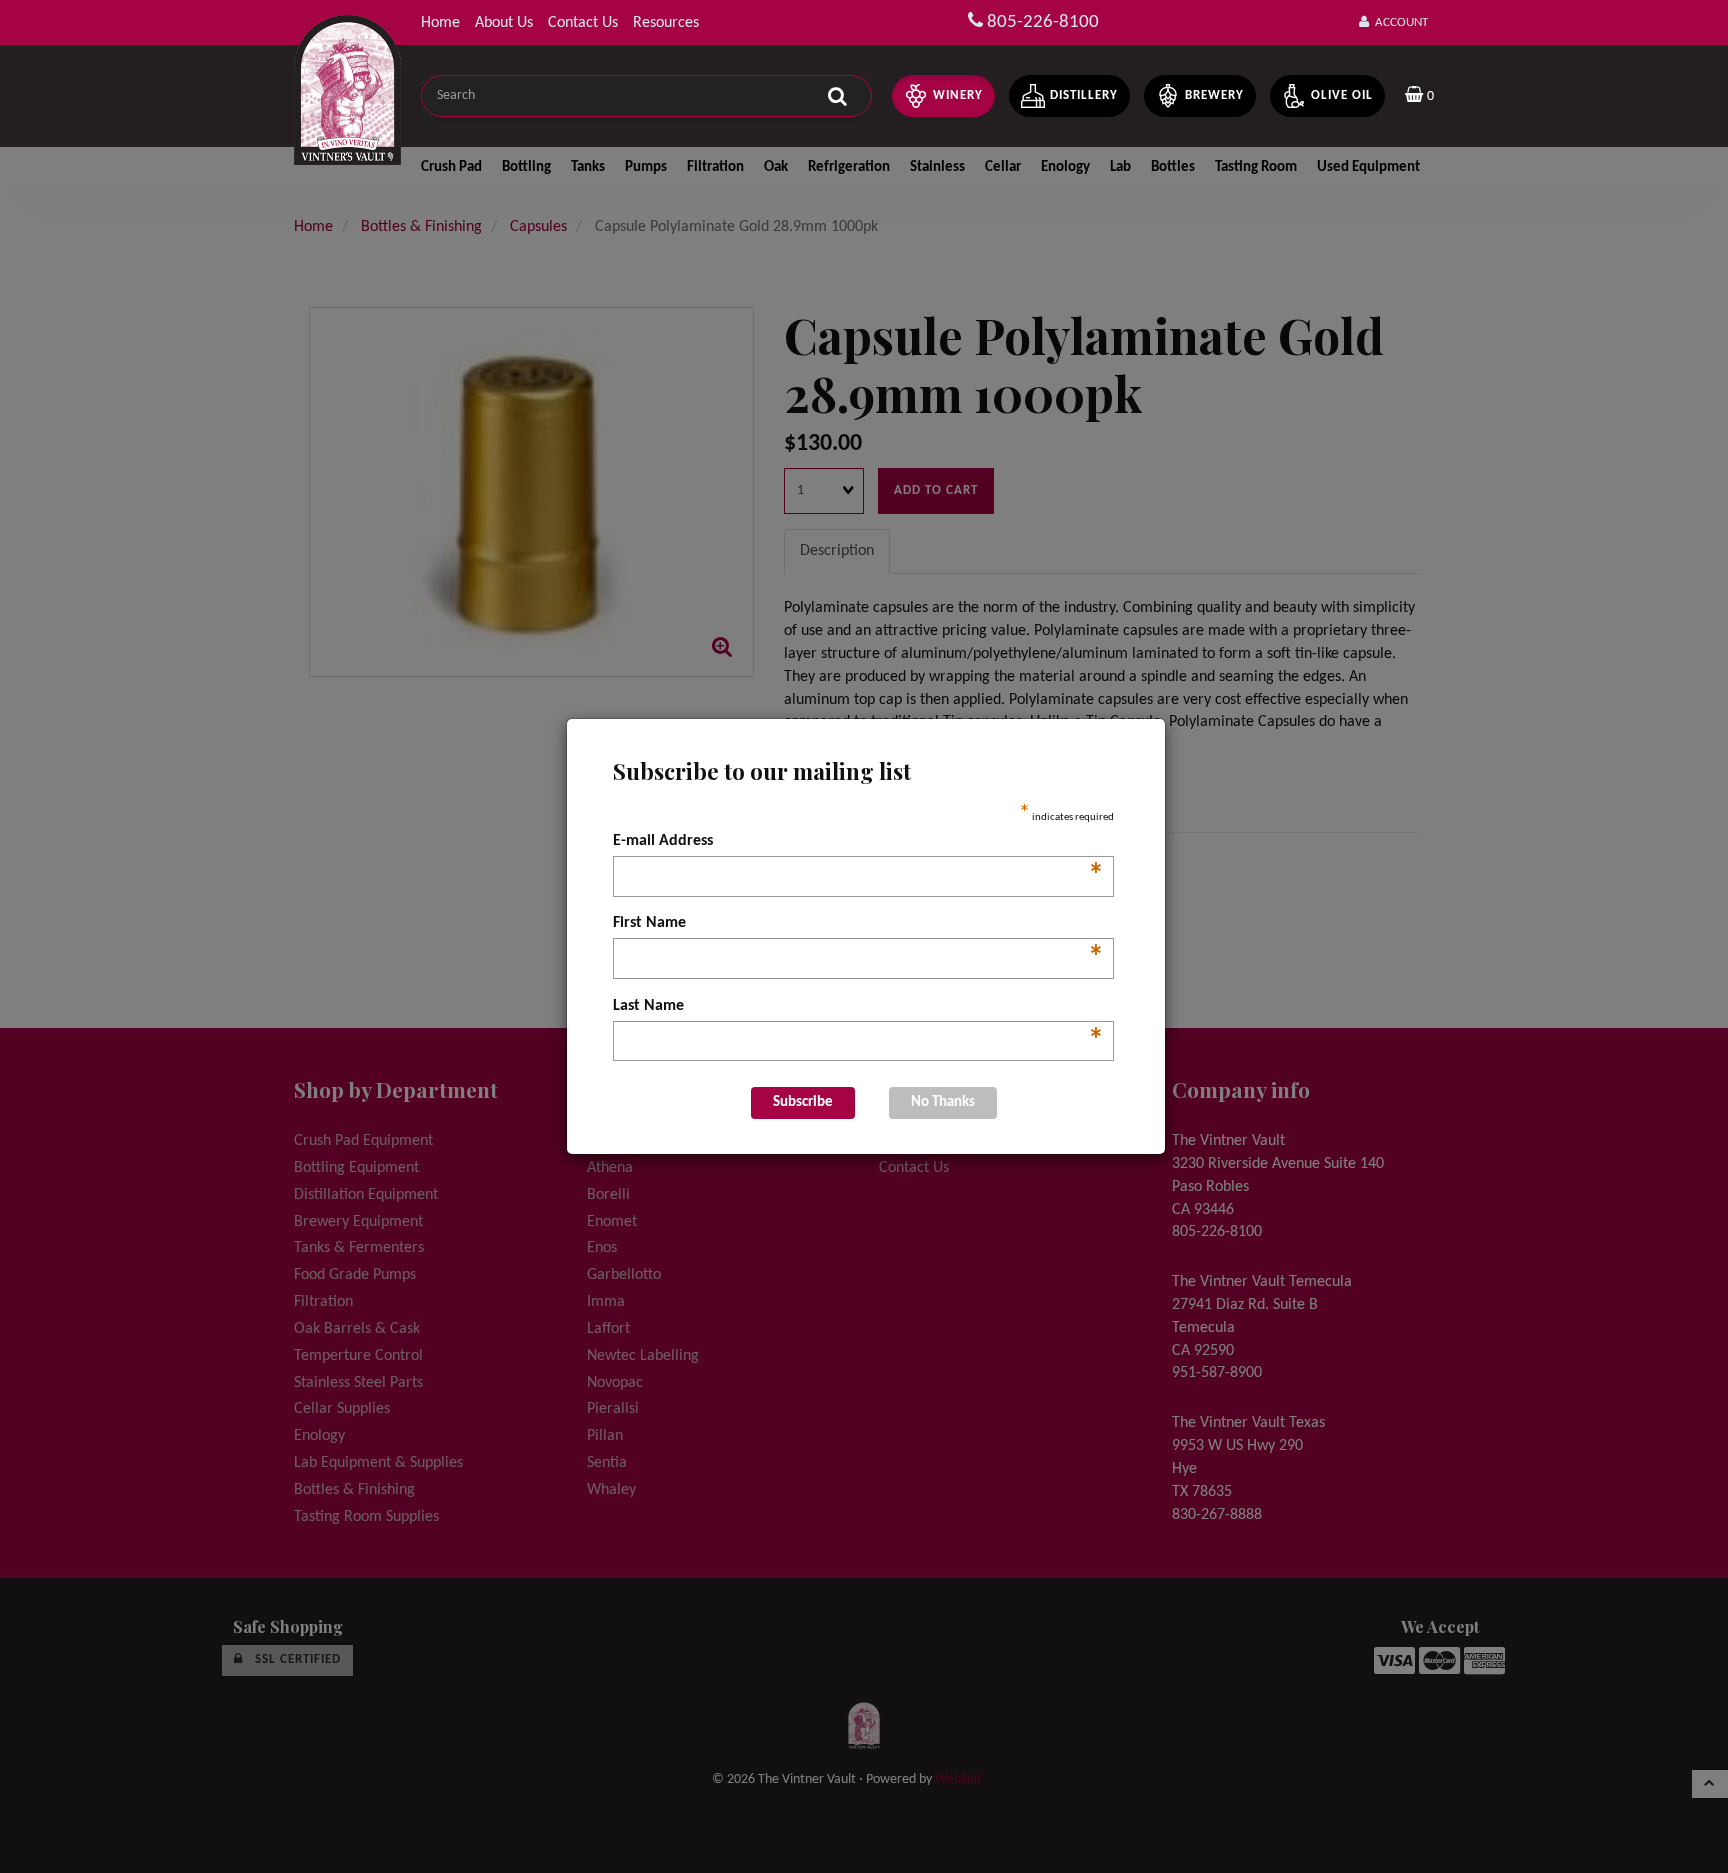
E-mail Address (858, 843)
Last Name (858, 1008)
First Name (858, 925)
